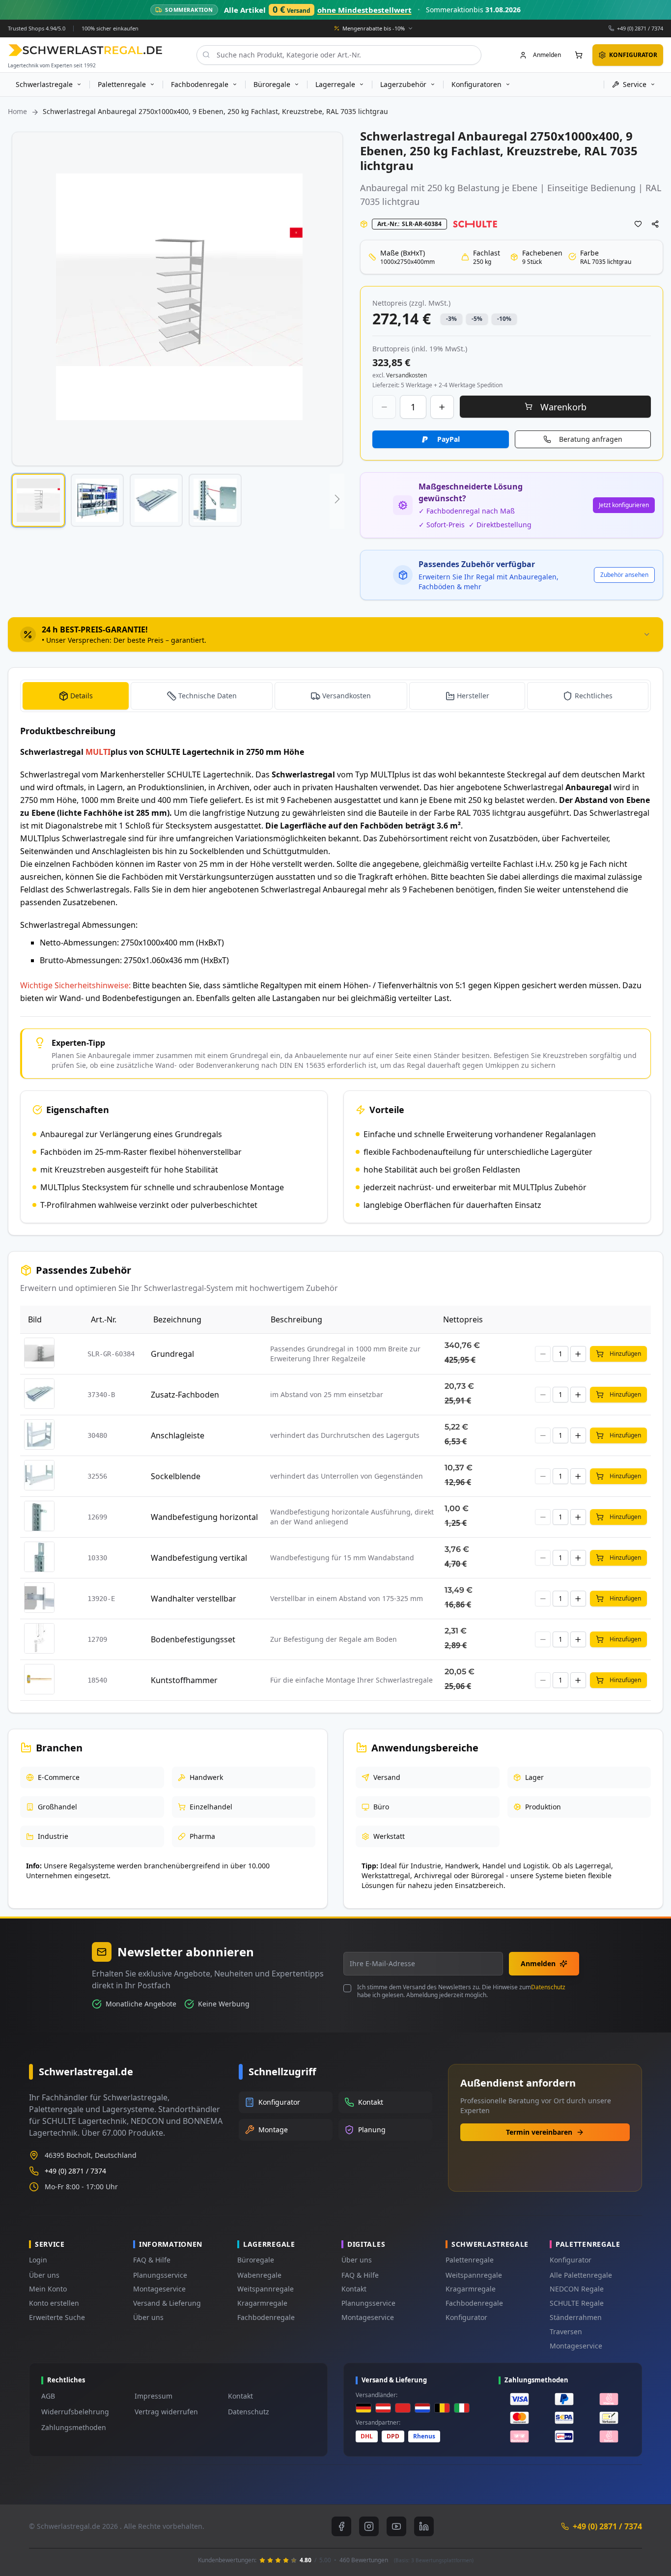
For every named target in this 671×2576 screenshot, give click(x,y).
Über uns (44, 2275)
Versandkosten (347, 696)
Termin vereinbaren (539, 2132)
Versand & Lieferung (167, 2303)
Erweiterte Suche (57, 2317)
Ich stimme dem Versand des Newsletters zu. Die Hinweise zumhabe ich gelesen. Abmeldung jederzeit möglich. (461, 1991)
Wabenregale (259, 2275)
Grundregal (172, 1354)
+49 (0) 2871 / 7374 (640, 28)
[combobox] (339, 55)
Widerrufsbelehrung (75, 2412)
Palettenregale (470, 2260)
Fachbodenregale (266, 2317)
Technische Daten (208, 696)
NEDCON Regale (577, 2289)
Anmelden (538, 1963)
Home (17, 111)
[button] (38, 500)
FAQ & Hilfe (152, 2260)
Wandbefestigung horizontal (204, 1517)
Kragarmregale (262, 2303)
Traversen (566, 2332)
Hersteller (473, 696)
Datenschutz (548, 1987)
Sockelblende (176, 1476)
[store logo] (85, 50)
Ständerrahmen (576, 2317)
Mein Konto (48, 2289)
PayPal (448, 439)
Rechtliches (594, 696)
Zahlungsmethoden (74, 2427)
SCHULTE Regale (577, 2303)
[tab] (335, 634)
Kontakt (354, 2289)
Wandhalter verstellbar (194, 1599)
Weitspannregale (266, 2289)
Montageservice (159, 2289)
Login (38, 2260)
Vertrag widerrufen (166, 2412)
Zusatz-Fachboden (185, 1395)
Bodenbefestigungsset (193, 1639)
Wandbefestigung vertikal (199, 1558)
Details (82, 696)
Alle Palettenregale (581, 2275)
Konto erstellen (54, 2303)
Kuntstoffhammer (184, 1680)
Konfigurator (466, 2317)
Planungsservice (160, 2275)
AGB (48, 2396)
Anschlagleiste (178, 1435)
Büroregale (256, 2260)
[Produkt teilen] (655, 224)
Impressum (154, 2396)
